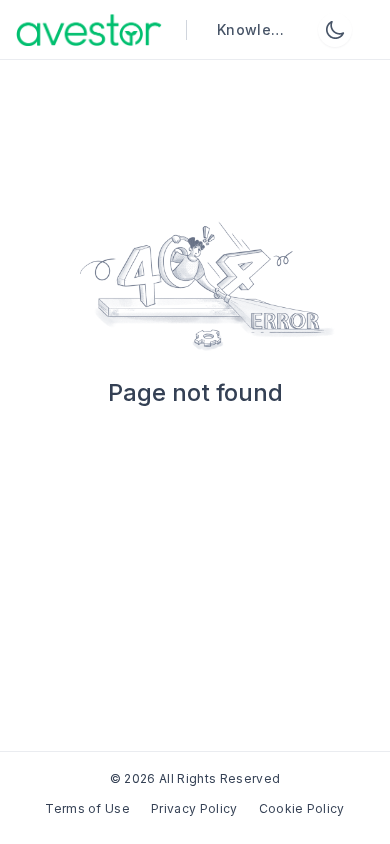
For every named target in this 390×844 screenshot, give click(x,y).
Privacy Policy (194, 808)
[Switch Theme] (335, 30)
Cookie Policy (302, 808)
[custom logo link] (89, 30)
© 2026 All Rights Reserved (195, 778)
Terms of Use (87, 808)
